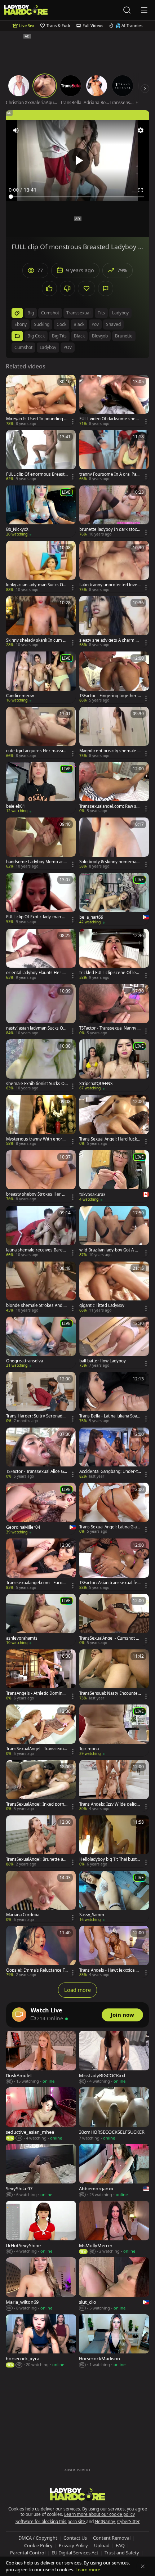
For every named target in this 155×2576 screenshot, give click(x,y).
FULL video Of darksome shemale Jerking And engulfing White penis (110, 419)
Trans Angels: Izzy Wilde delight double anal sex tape (110, 1804)
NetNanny (105, 2521)
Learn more (88, 2570)
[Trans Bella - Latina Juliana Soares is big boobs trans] (114, 1398)
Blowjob (100, 336)
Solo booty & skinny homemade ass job (109, 862)
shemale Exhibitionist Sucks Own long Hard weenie (37, 1084)
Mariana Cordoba (23, 1915)
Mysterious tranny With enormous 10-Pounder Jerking (36, 1139)
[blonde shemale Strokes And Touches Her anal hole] (41, 1287)
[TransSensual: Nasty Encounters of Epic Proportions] (114, 1675)
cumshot (50, 313)
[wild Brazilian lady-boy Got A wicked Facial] (114, 1232)
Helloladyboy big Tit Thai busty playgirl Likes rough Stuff (109, 1859)
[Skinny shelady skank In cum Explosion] (41, 622)
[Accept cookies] (143, 2566)
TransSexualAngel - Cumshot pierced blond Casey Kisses (109, 1638)
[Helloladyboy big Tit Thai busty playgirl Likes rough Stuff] (114, 1841)
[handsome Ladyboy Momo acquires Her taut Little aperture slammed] (41, 843)
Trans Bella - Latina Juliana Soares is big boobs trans (109, 1416)
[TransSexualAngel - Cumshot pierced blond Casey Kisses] (114, 1620)
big (31, 313)
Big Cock (36, 336)
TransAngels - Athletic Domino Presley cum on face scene (36, 1693)
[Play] (77, 161)
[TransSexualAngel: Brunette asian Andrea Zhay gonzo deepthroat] (41, 1841)
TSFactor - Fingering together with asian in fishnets (110, 696)
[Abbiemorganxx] (114, 2171)
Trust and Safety (122, 2553)
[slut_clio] (114, 2284)
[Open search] (127, 10)
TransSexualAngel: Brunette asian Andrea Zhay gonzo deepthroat (36, 1859)
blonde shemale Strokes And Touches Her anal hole (37, 1305)
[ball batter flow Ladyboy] (114, 1343)
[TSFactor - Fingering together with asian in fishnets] (114, 677)
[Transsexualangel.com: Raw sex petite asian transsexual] (114, 788)
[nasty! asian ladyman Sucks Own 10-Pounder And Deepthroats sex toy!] (41, 1010)
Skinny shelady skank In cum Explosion (37, 640)
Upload (102, 2545)
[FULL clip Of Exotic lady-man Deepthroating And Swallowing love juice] (41, 899)
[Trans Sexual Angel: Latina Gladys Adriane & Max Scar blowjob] (114, 1509)
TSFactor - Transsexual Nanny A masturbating (110, 1028)
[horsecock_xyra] (41, 2341)
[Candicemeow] (41, 677)
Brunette (124, 336)
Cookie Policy (38, 2545)
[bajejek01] (41, 788)
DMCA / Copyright (38, 2538)
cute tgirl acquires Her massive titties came (37, 751)
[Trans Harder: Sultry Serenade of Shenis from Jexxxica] (41, 1398)
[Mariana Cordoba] (41, 1897)
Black (79, 336)
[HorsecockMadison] (114, 2341)
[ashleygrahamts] (41, 1620)
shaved (113, 324)
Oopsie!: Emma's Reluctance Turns (37, 1970)
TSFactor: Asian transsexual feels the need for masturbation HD (110, 1583)
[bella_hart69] (114, 899)
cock (61, 324)
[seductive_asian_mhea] (41, 2114)
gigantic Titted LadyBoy (102, 1305)
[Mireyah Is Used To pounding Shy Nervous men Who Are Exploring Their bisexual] (41, 401)
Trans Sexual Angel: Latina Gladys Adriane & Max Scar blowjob (109, 1527)
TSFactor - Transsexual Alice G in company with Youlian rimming (37, 1471)
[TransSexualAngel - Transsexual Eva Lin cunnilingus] (41, 1730)
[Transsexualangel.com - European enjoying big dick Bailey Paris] (41, 1564)
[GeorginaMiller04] (41, 1509)
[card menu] (73, 422)
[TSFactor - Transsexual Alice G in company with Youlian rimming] (41, 1453)
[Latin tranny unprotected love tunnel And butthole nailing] (114, 567)
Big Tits (59, 336)
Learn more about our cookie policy (99, 2514)
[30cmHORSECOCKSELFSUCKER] (114, 2114)
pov (95, 324)
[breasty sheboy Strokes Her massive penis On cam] (41, 1176)
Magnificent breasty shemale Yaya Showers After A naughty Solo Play (110, 751)
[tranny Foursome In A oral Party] (114, 456)
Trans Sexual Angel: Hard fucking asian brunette (110, 1139)
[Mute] (16, 130)
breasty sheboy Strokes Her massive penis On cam (36, 1194)
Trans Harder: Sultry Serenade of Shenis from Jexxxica (36, 1416)
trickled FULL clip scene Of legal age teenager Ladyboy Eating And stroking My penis (110, 973)
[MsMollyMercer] (114, 2228)
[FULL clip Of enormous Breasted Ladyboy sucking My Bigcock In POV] (41, 456)
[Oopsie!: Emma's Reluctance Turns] (41, 1952)
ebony (21, 324)
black (79, 324)
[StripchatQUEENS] (114, 1065)
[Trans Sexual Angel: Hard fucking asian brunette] (114, 1121)
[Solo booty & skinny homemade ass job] (114, 843)
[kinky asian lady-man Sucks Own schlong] (41, 567)
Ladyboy (48, 347)
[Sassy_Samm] (114, 1897)
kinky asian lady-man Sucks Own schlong (36, 585)
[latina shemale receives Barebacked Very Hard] (41, 1232)
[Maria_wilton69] (41, 2284)
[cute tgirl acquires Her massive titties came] (41, 733)
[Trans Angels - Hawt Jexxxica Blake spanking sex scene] (114, 1952)
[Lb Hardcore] (26, 10)
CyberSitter (129, 2521)
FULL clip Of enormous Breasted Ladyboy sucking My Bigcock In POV (37, 474)
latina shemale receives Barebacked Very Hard (37, 1250)
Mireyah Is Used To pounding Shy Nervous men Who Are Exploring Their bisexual (36, 419)
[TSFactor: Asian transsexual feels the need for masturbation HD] (114, 1564)
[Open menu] (144, 10)
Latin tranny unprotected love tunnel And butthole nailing (110, 585)
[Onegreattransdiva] (41, 1343)
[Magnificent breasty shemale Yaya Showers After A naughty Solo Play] (114, 733)
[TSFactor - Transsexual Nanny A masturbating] (114, 1010)
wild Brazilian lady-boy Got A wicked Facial (109, 1250)
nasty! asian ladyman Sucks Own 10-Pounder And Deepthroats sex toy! (37, 1028)
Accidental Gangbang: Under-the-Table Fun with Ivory (110, 1471)
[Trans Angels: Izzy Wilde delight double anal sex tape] (114, 1786)
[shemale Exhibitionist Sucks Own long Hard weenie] (41, 1065)
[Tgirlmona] (114, 1730)
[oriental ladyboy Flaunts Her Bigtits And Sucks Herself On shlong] (41, 955)
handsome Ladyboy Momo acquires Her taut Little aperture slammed (37, 862)
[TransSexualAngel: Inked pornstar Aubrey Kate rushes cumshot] (41, 1786)
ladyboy (120, 313)
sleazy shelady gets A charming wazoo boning (110, 640)
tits (101, 313)
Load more (77, 1990)
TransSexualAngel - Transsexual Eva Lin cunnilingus (37, 1749)
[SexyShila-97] (41, 2171)
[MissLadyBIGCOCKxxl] (114, 2058)
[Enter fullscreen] (141, 190)
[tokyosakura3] (114, 1176)
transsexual (78, 313)
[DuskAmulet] (41, 2058)
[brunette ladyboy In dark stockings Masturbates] (114, 511)
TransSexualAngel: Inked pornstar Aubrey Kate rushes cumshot (37, 1804)
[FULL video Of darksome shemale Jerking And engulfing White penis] (114, 401)
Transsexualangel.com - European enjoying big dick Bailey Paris (37, 1583)
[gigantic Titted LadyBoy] (114, 1287)
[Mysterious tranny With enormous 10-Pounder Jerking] (41, 1121)
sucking (42, 324)
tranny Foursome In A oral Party (109, 474)
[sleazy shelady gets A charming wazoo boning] (114, 622)
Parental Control (28, 2553)
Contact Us (75, 2538)
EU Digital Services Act (75, 2553)
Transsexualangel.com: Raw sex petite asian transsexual (110, 806)
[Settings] (141, 130)
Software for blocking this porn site (51, 2521)
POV (68, 347)
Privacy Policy (73, 2545)
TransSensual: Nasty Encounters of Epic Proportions (109, 1693)
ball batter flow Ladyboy (103, 1361)
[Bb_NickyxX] (41, 511)
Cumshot (23, 347)
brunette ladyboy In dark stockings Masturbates (110, 529)
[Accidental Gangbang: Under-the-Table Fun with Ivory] (114, 1453)
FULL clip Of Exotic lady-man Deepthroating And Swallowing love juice (37, 917)
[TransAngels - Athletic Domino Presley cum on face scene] (41, 1675)
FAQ (120, 2545)
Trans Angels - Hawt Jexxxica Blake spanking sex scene (109, 1970)
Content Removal (112, 2538)
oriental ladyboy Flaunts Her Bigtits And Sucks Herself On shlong (37, 973)
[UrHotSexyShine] (41, 2228)
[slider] (77, 197)
